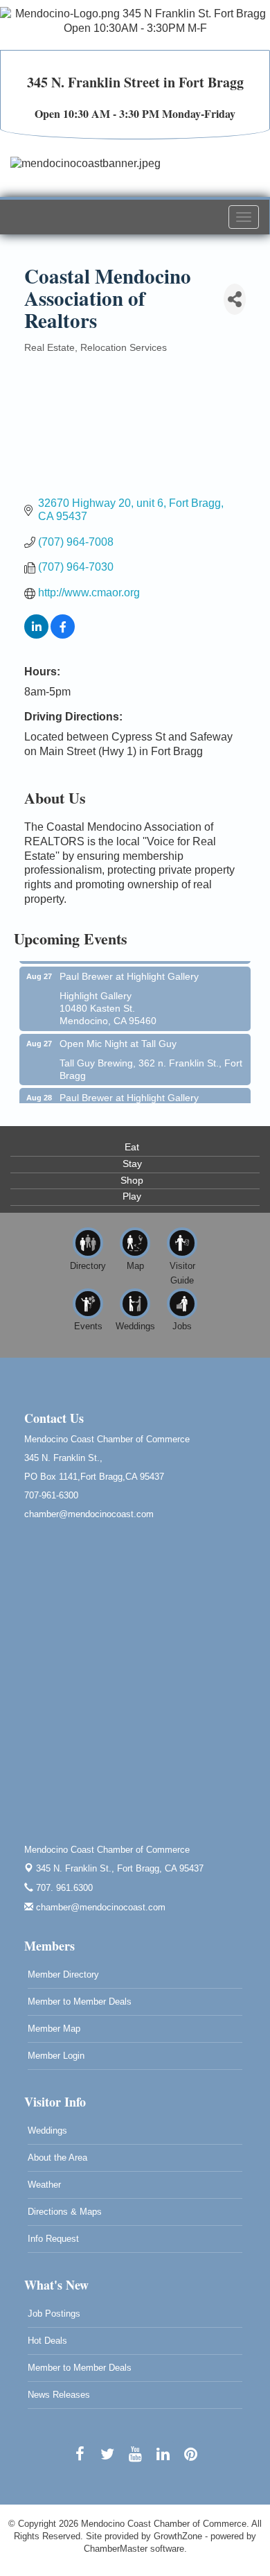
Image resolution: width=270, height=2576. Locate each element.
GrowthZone (178, 2536)
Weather (44, 2185)
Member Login (56, 2056)
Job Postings (54, 2314)
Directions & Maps (65, 2212)
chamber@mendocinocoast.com (99, 1907)
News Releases (59, 2395)
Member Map (54, 2029)
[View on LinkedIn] (36, 635)
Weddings (47, 2130)
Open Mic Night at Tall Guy (118, 1037)
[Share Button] (235, 299)
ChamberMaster (116, 2549)
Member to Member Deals (80, 2002)
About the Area (57, 2158)
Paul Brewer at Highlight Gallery (129, 969)
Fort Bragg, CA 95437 (120, 1868)
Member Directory (63, 1974)
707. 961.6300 (63, 1888)
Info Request (53, 2239)
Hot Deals (47, 2341)
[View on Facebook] (63, 635)
